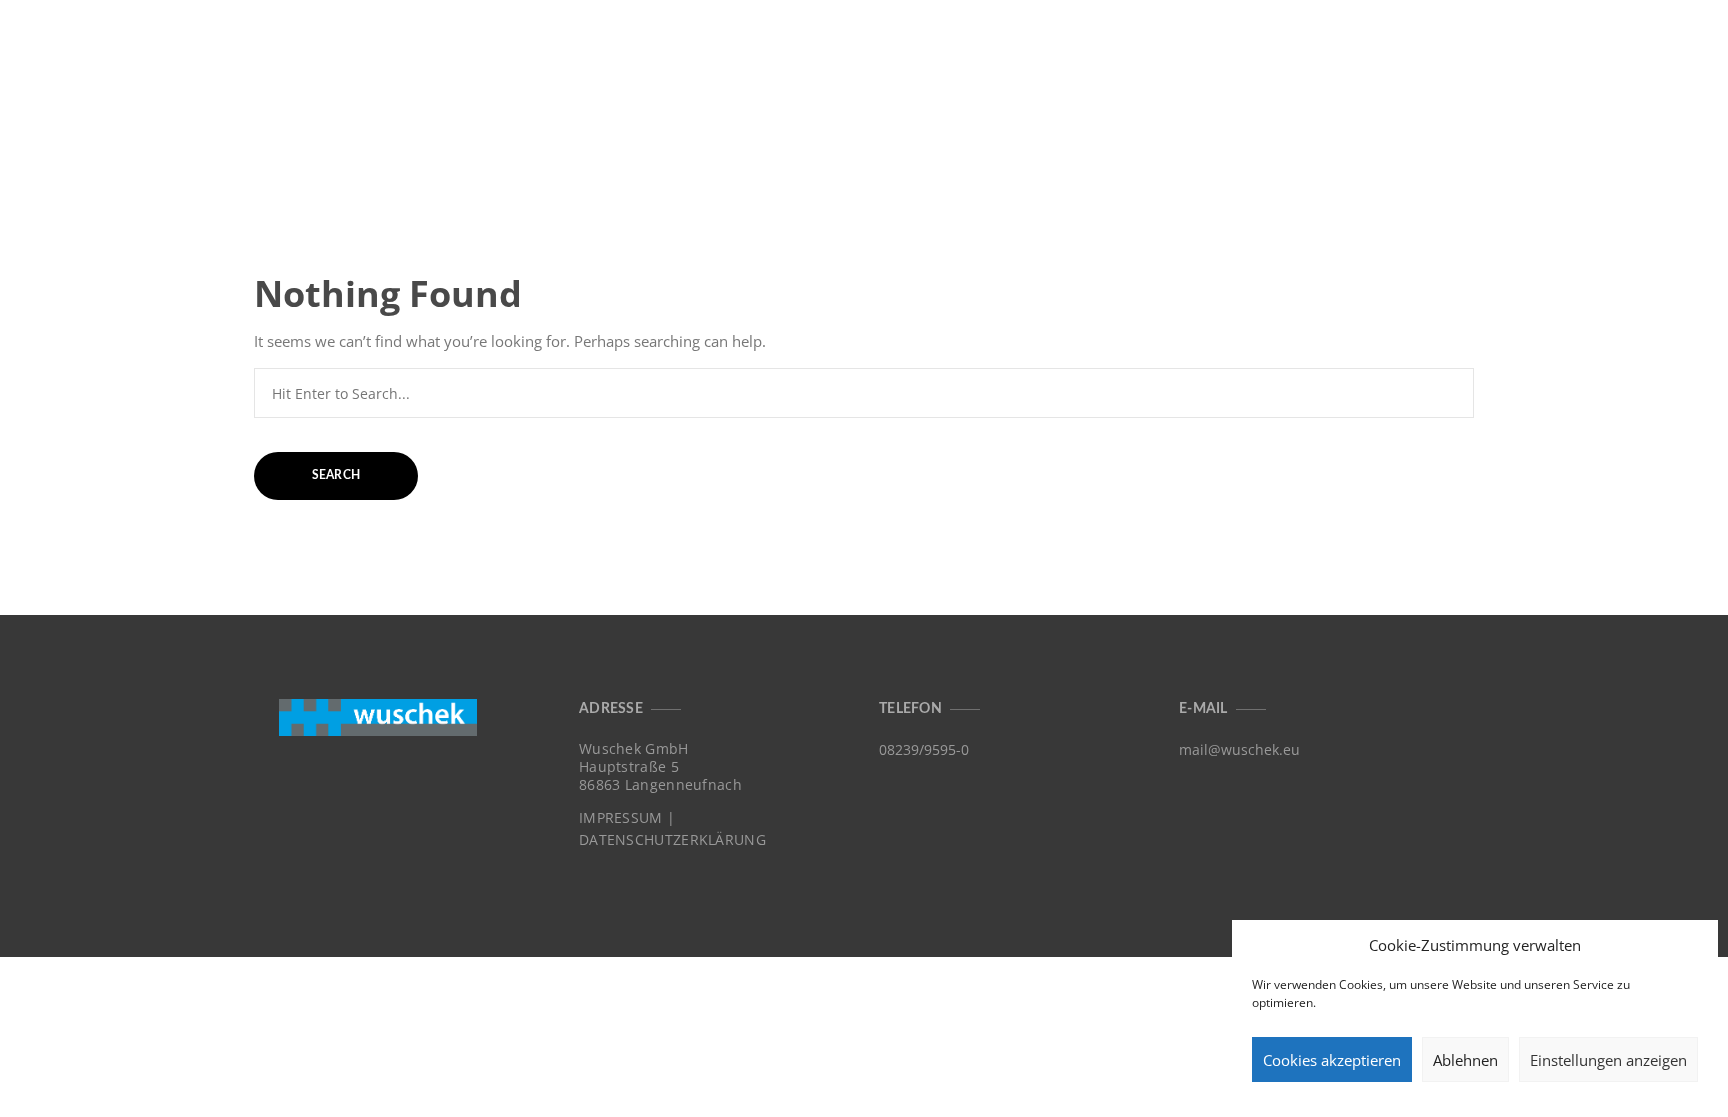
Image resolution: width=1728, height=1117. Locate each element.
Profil (1550, 48)
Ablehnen (1465, 1060)
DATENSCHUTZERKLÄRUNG (672, 840)
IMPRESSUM (621, 818)
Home (1361, 48)
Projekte (1454, 48)
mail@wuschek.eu (1239, 749)
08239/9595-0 (924, 749)
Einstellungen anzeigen (1608, 1060)
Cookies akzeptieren (1332, 1060)
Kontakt (1646, 48)
